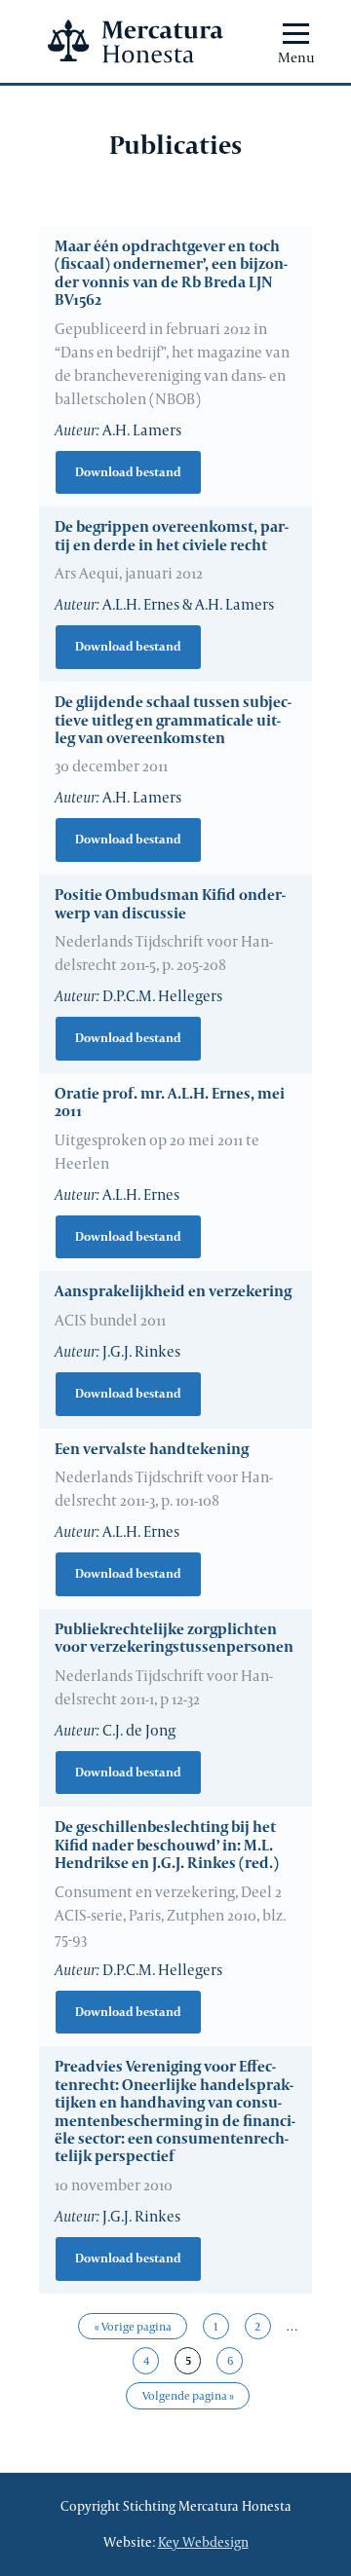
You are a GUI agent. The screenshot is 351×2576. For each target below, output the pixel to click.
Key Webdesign (203, 2542)
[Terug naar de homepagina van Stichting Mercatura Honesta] (136, 41)
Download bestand (128, 472)
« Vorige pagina (133, 2326)
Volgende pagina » (188, 2395)
